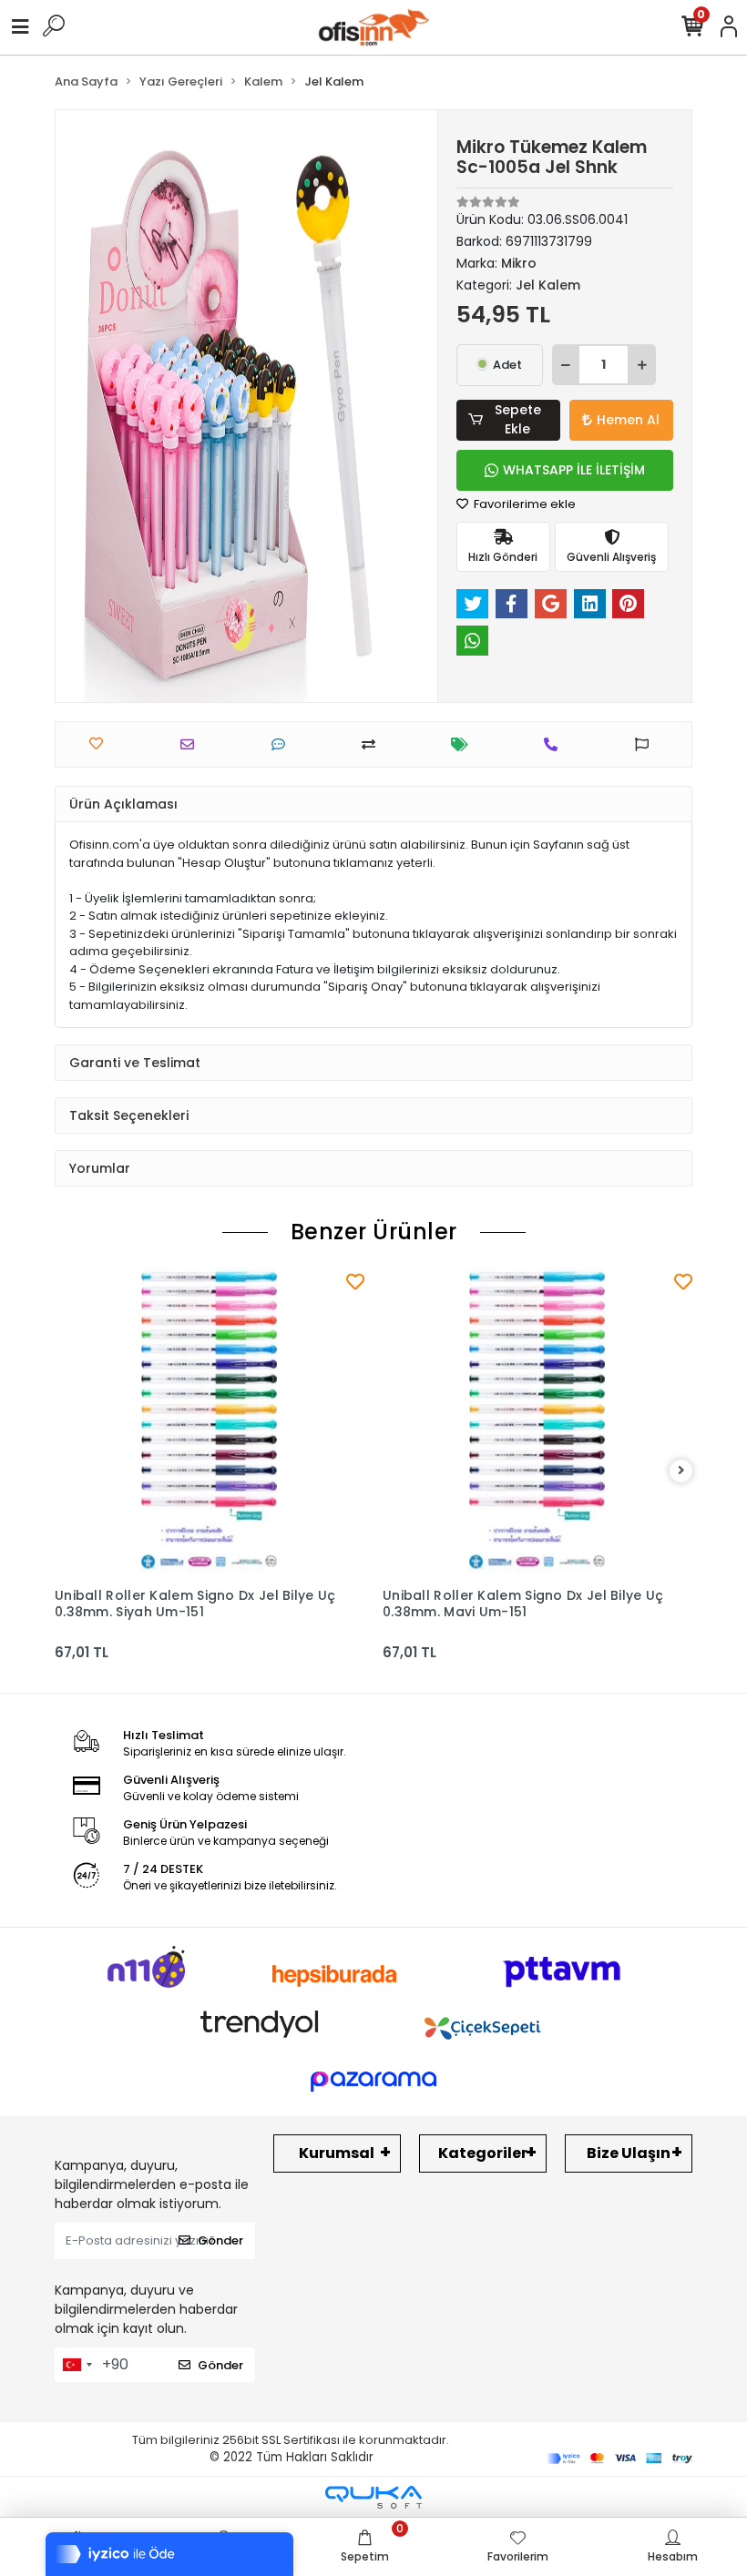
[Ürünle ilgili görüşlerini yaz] (283, 744)
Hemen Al (628, 420)
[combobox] (77, 2365)
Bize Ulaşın (629, 2153)
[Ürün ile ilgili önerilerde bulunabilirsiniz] (646, 744)
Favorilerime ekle (523, 504)
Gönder (220, 2240)
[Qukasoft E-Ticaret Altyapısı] (373, 2497)
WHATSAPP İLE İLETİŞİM (574, 470)
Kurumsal (337, 2153)
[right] (681, 1471)
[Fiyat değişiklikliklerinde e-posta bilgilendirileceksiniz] (464, 744)
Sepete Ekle (518, 419)
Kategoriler (483, 2153)
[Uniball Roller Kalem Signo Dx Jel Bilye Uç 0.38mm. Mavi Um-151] (537, 1423)
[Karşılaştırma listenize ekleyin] (373, 744)
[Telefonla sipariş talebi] (555, 744)
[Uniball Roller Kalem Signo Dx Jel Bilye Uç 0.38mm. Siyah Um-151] (210, 1423)
